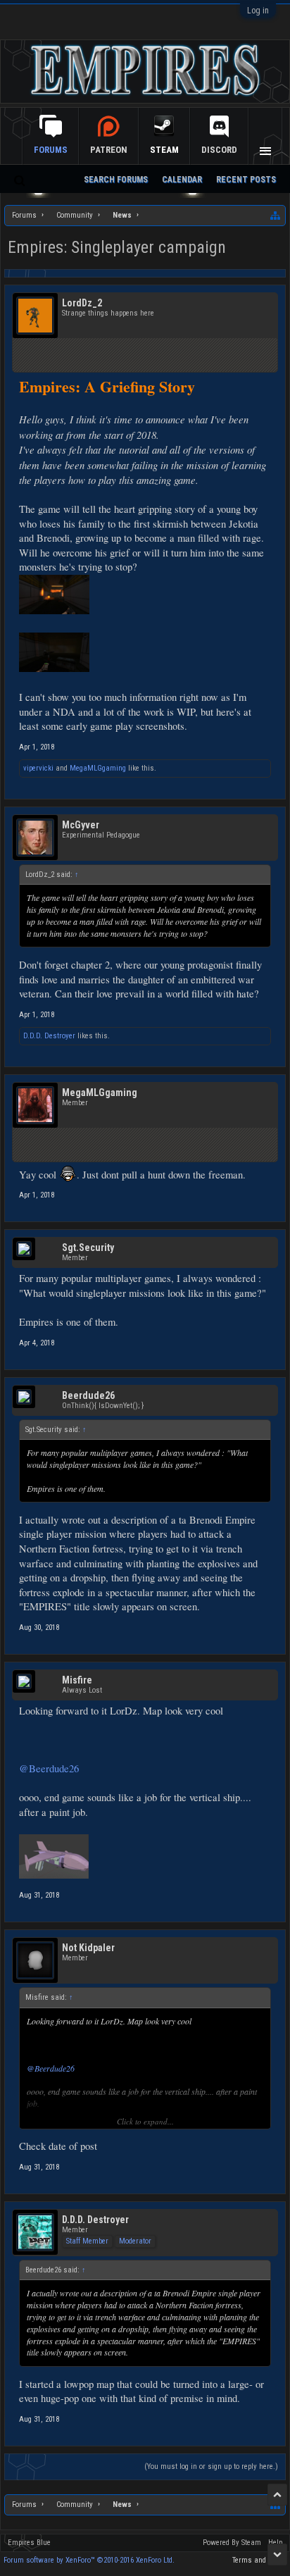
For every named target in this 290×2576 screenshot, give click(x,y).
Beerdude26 (88, 1395)
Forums (51, 150)
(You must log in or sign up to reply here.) (211, 2466)
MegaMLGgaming (98, 768)
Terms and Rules (259, 2560)
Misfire (77, 1680)
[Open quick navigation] (276, 216)
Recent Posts (246, 180)
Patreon (109, 150)
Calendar (182, 180)
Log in (258, 11)
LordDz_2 (82, 303)
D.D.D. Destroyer (49, 1036)
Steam (164, 150)
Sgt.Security (88, 1247)
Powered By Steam (232, 2543)
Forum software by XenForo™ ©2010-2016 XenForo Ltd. (89, 2560)
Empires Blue (29, 2543)
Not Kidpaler (88, 1948)
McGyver (81, 825)
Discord (219, 150)
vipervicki (38, 768)
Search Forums (116, 180)
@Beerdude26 (49, 1768)
